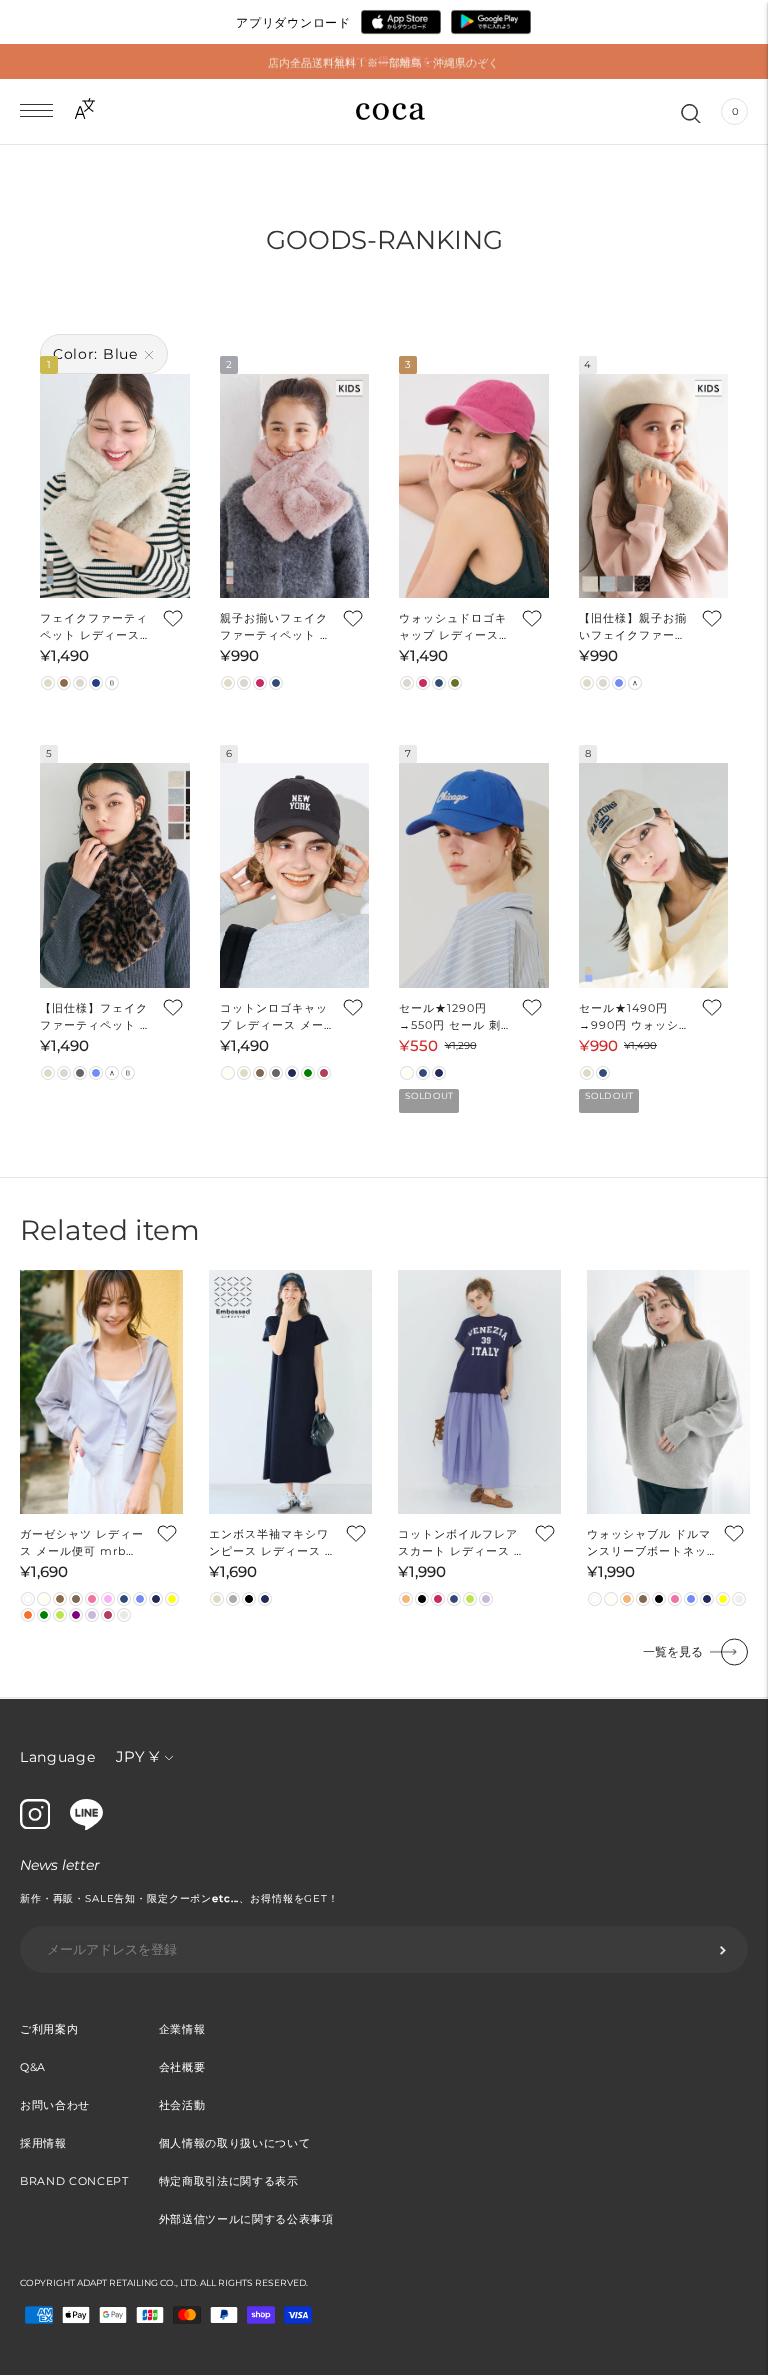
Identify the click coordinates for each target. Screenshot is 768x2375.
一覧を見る (673, 1651)
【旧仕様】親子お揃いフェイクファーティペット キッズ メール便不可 (633, 627)
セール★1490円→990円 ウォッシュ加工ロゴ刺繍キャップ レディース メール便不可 (635, 1017)
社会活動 (182, 2105)
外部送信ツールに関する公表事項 (246, 2219)
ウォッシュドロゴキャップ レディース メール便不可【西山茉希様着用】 (453, 627)
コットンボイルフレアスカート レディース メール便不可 (462, 1543)
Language (58, 1757)
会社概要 (182, 2067)
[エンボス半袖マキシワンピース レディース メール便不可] (290, 1392)
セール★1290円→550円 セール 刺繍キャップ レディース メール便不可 (456, 1017)
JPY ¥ (137, 1756)
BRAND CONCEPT (74, 2181)
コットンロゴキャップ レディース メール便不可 (274, 1017)
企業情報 (182, 2029)
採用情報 (43, 2143)
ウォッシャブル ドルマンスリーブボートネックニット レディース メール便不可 (651, 1543)
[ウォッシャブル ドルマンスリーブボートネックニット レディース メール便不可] (668, 1392)
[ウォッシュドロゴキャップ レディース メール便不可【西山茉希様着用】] (474, 486)
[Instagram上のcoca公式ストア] (35, 1824)
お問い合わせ (55, 2105)
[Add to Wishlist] (172, 617)
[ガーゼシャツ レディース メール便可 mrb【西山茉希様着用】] (101, 1392)
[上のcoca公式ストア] (86, 1825)
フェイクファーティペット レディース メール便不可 (94, 627)
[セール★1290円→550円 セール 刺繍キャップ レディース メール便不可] (474, 875)
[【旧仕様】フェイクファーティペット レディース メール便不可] (115, 875)
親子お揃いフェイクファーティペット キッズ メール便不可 (276, 627)
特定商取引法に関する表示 (229, 2181)
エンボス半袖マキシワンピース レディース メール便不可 (273, 1543)
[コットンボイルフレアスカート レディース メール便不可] (479, 1392)
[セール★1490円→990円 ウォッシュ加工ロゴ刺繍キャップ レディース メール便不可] (654, 875)
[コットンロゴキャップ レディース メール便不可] (295, 875)
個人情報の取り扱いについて (235, 2143)
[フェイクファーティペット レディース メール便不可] (115, 486)
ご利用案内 (49, 2029)
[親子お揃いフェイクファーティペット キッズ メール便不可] (295, 486)
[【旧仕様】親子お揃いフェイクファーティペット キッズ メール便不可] (654, 486)
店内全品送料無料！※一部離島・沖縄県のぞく (383, 61)
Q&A (33, 2067)
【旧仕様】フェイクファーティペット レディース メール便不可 (96, 1017)
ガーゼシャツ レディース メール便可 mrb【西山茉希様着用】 (82, 1543)
